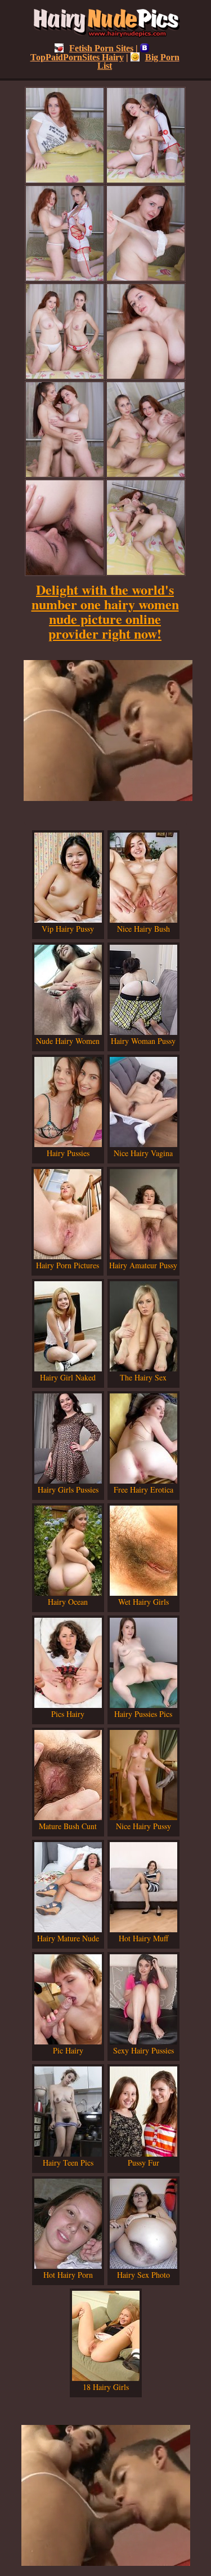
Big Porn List (138, 61)
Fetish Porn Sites (101, 48)
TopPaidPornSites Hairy (77, 57)
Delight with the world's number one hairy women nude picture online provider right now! (105, 611)
